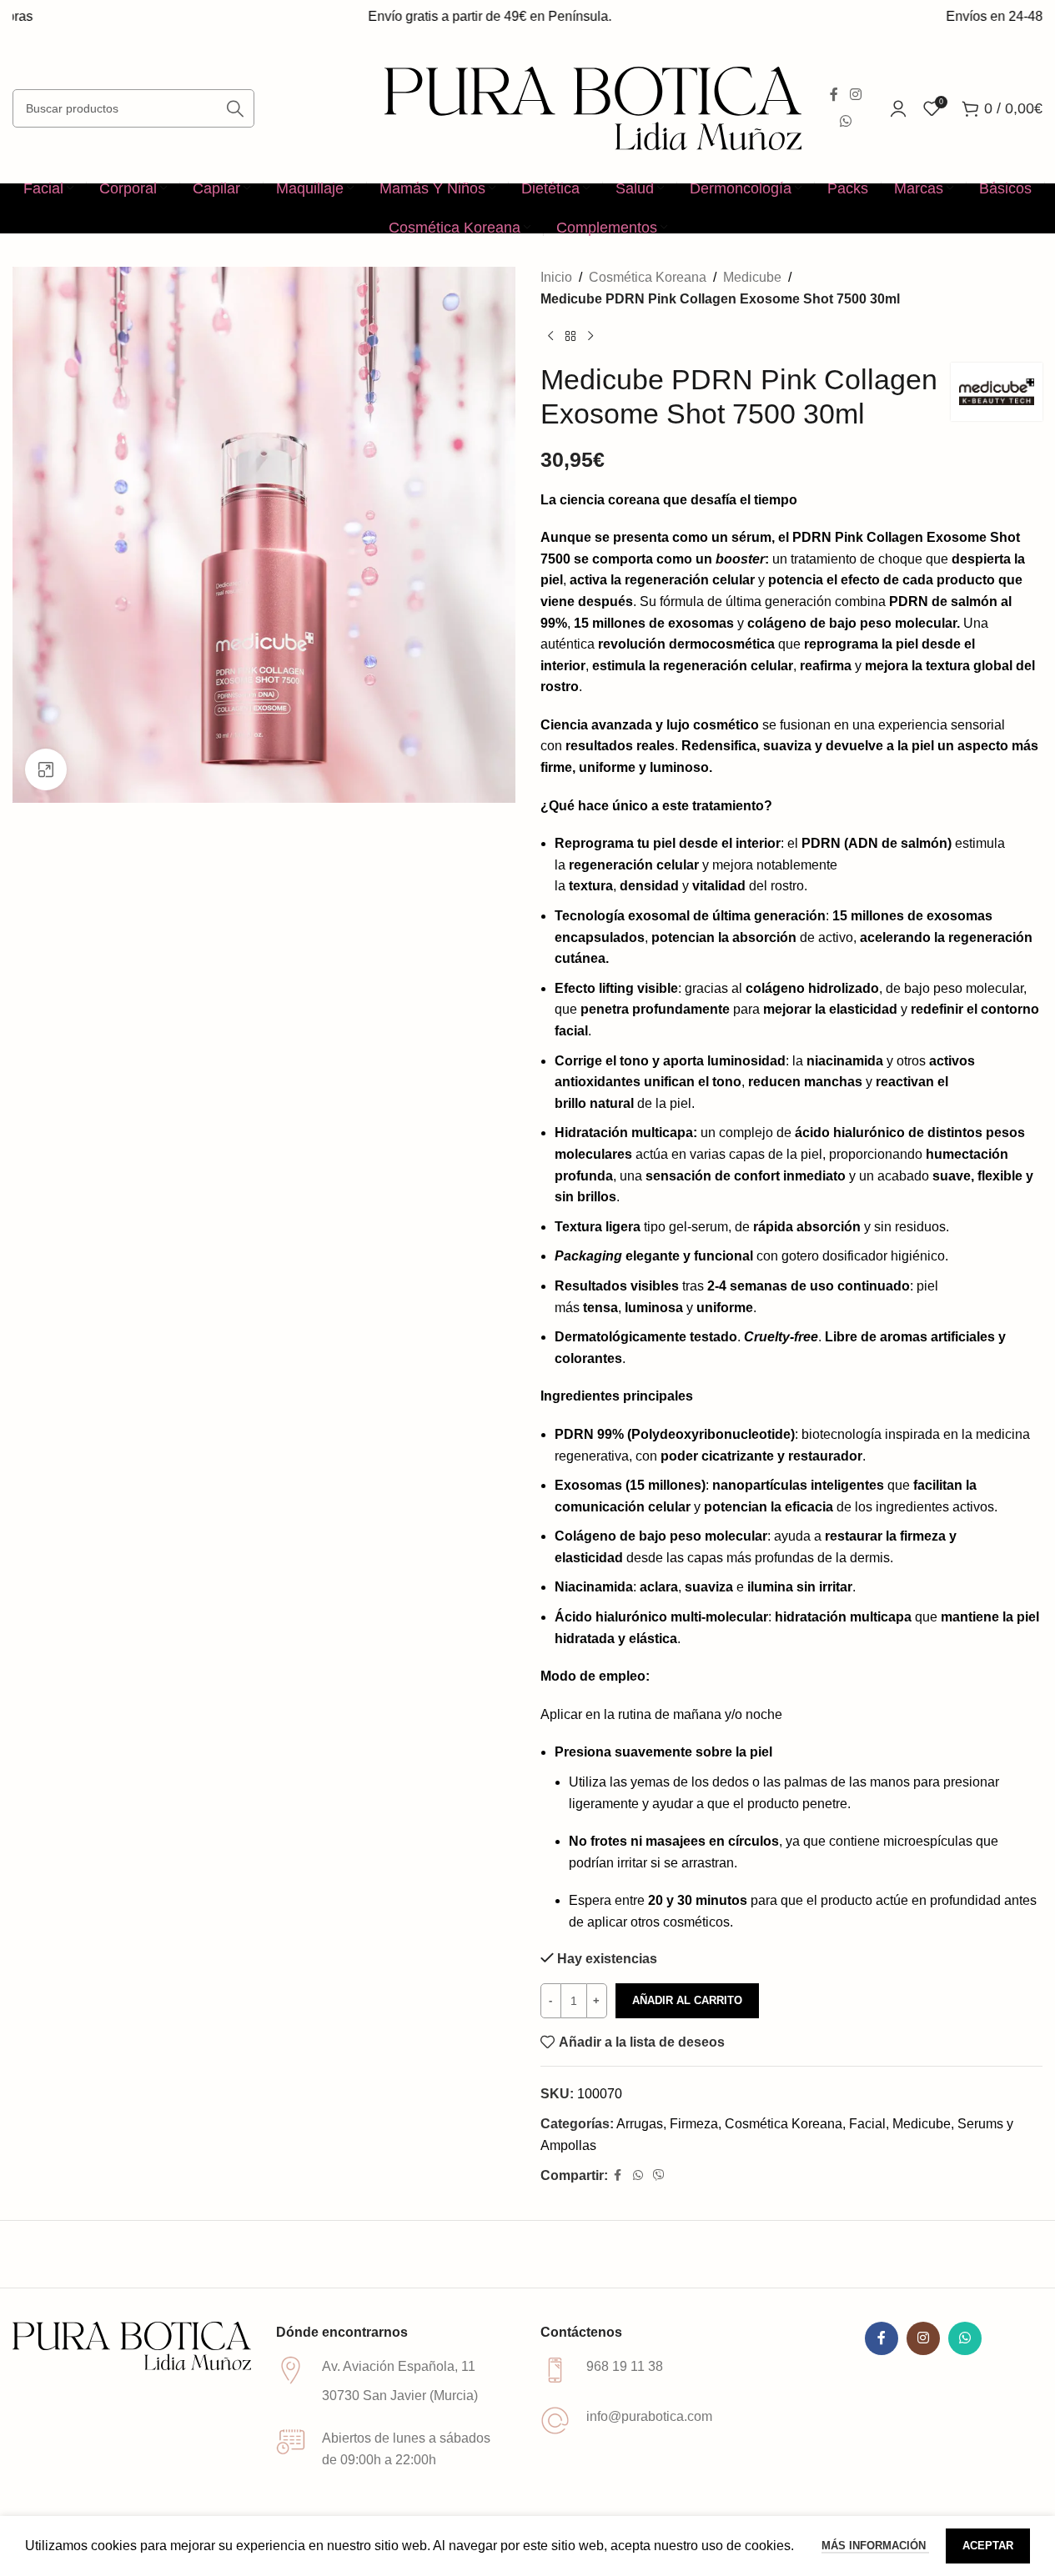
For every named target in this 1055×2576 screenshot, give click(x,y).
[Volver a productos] (570, 336)
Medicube (752, 277)
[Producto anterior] (550, 336)
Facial (867, 2124)
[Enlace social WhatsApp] (845, 121)
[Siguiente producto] (590, 336)
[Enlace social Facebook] (834, 95)
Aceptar (988, 2546)
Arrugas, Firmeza (667, 2124)
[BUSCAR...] (235, 108)
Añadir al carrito (687, 2000)
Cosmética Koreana (648, 277)
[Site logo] (593, 107)
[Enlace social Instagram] (855, 95)
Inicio (556, 277)
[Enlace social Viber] (659, 2175)
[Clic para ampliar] (46, 769)
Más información (875, 2546)
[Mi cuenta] (898, 108)
